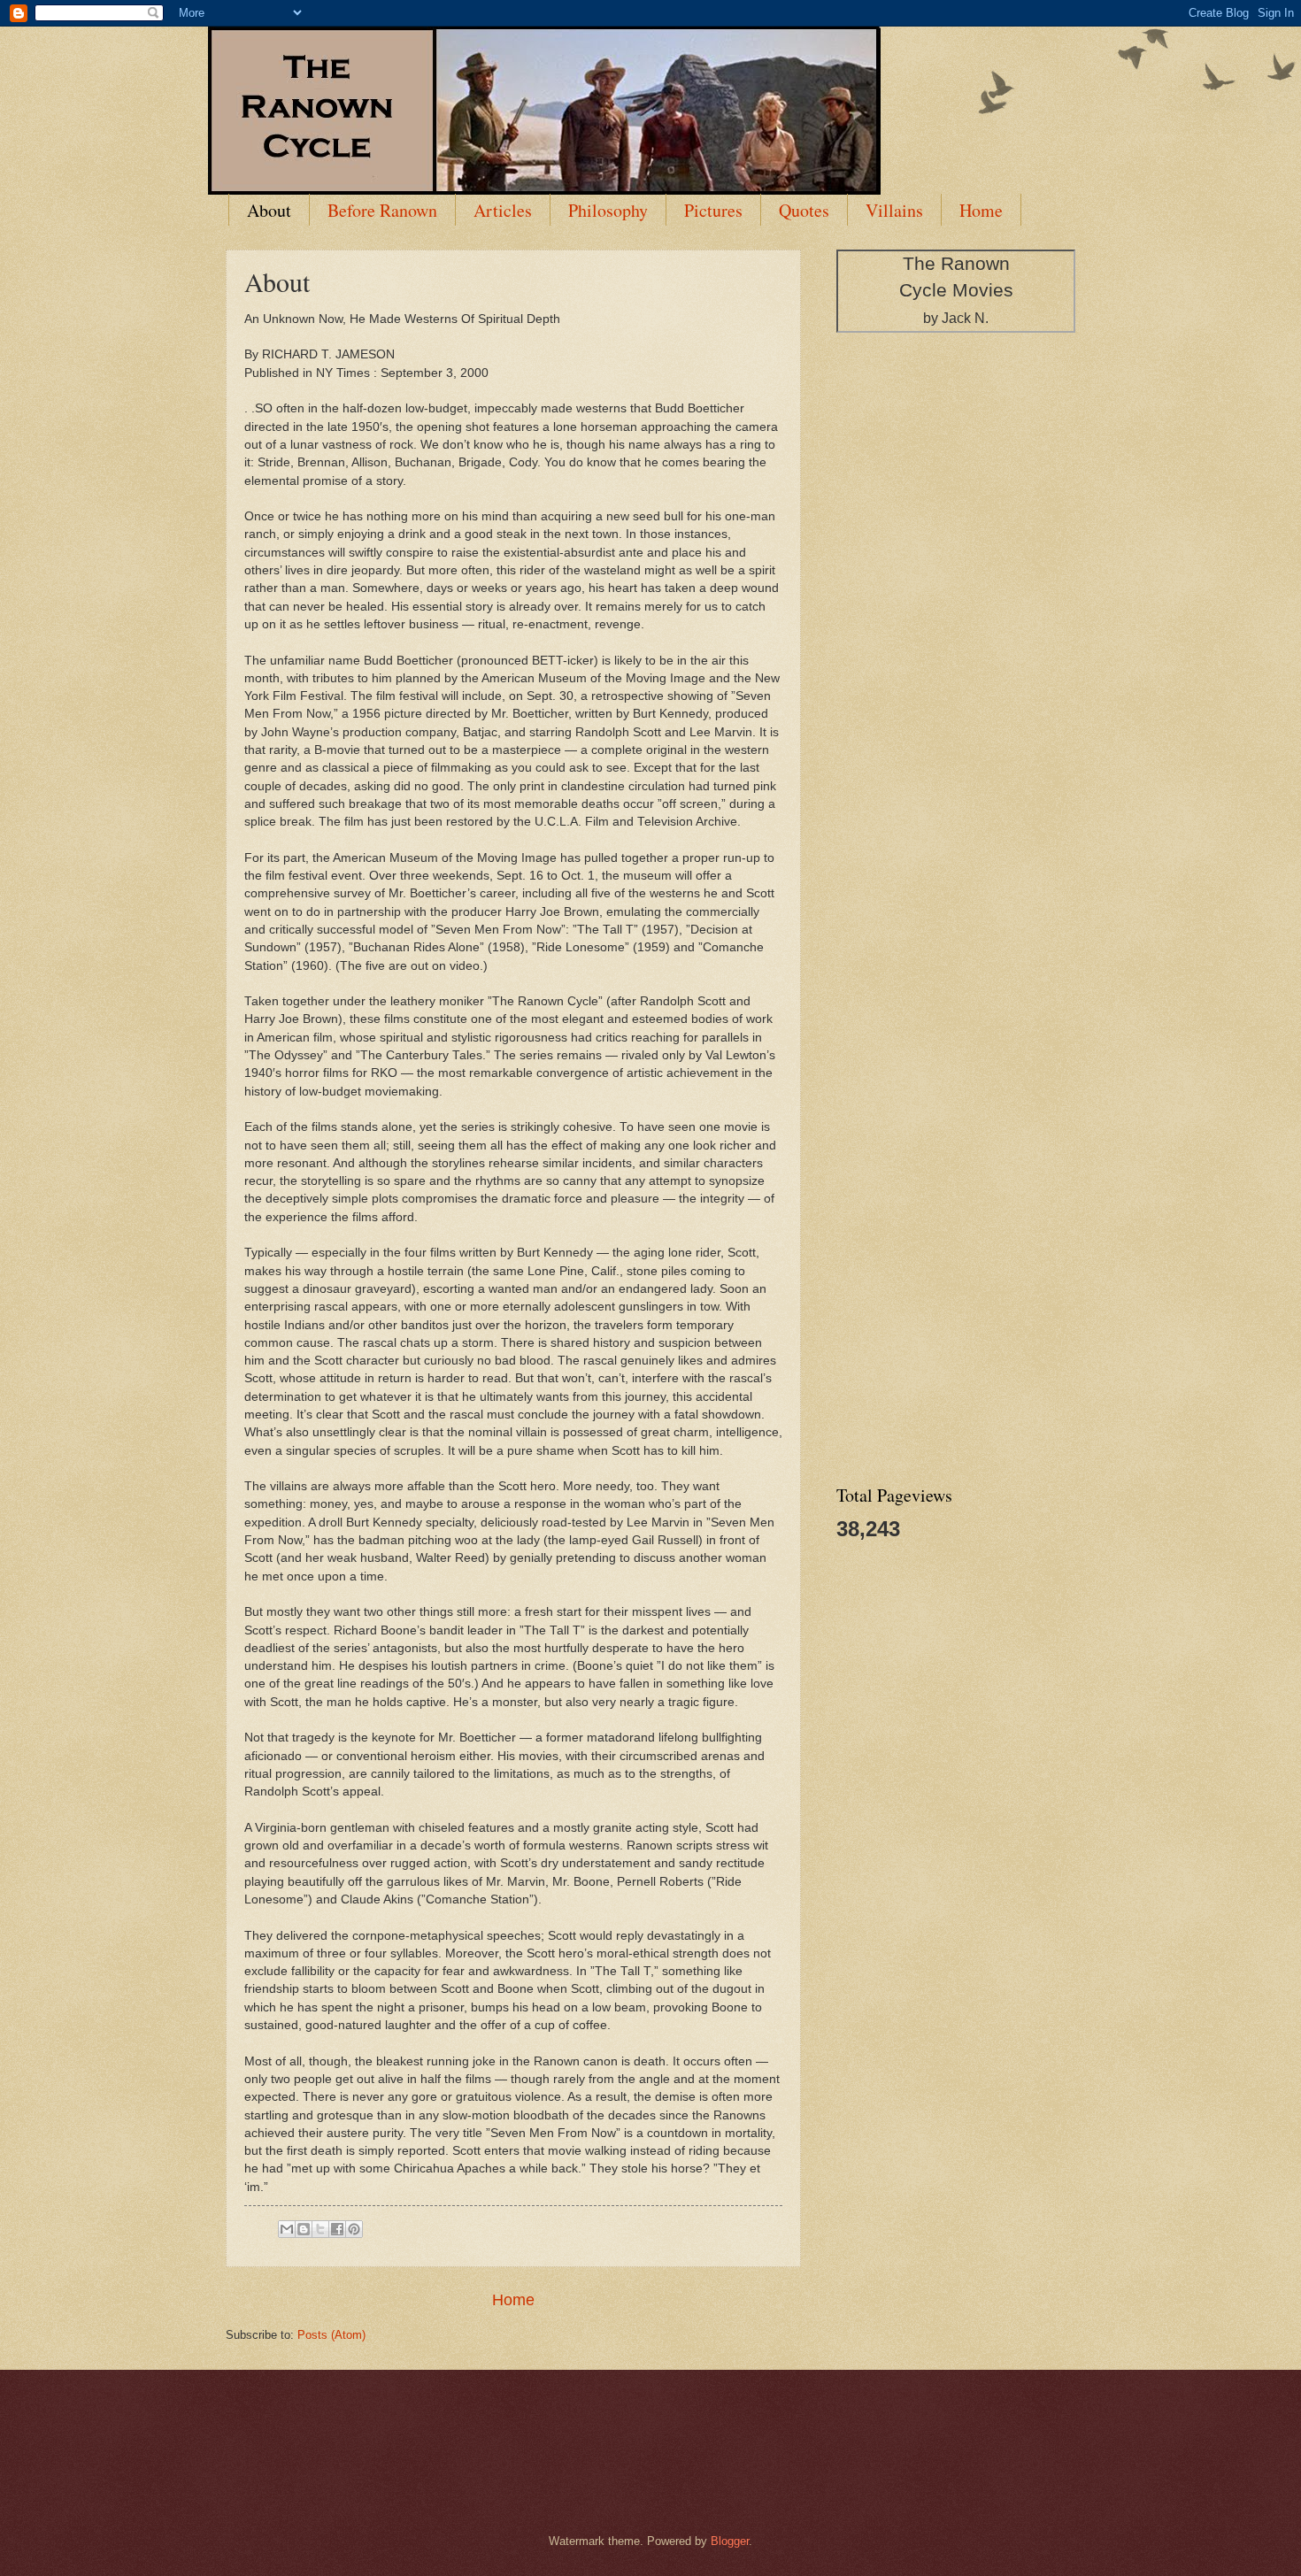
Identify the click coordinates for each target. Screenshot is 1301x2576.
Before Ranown (382, 210)
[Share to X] (320, 2229)
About (269, 210)
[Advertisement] (969, 625)
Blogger (730, 2541)
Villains (894, 210)
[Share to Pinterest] (354, 2229)
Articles (503, 210)
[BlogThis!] (304, 2229)
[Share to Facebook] (337, 2229)
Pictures (713, 210)
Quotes (804, 210)
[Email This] (287, 2229)
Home (981, 210)
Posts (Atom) (331, 2335)
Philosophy (608, 210)
